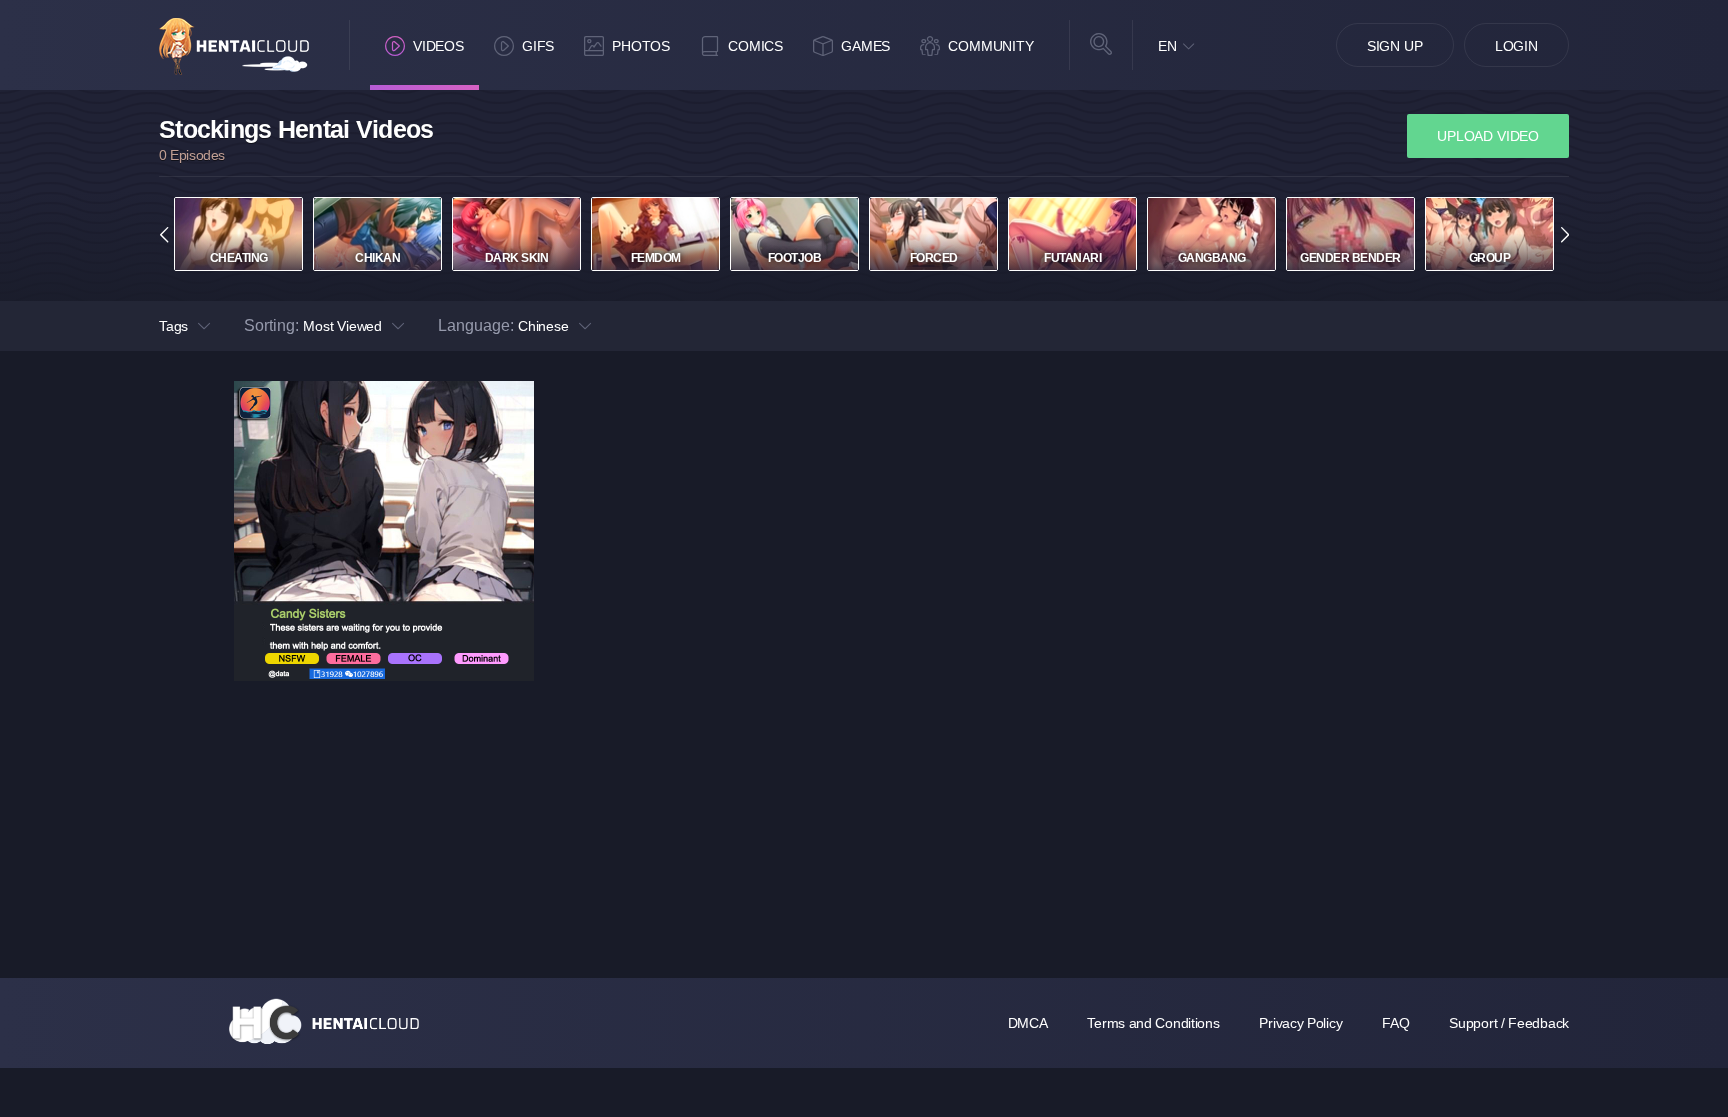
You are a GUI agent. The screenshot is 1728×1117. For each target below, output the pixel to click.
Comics (755, 46)
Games (865, 46)
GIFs (538, 46)
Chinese (543, 326)
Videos (438, 46)
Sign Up (1395, 46)
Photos (641, 46)
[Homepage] (324, 1021)
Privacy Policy (1300, 1023)
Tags (173, 326)
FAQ (1395, 1023)
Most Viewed (342, 326)
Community (991, 46)
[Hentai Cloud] (234, 46)
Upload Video (1488, 136)
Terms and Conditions (1153, 1023)
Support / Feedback (1509, 1023)
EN (1167, 46)
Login (1516, 46)
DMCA (1028, 1023)
